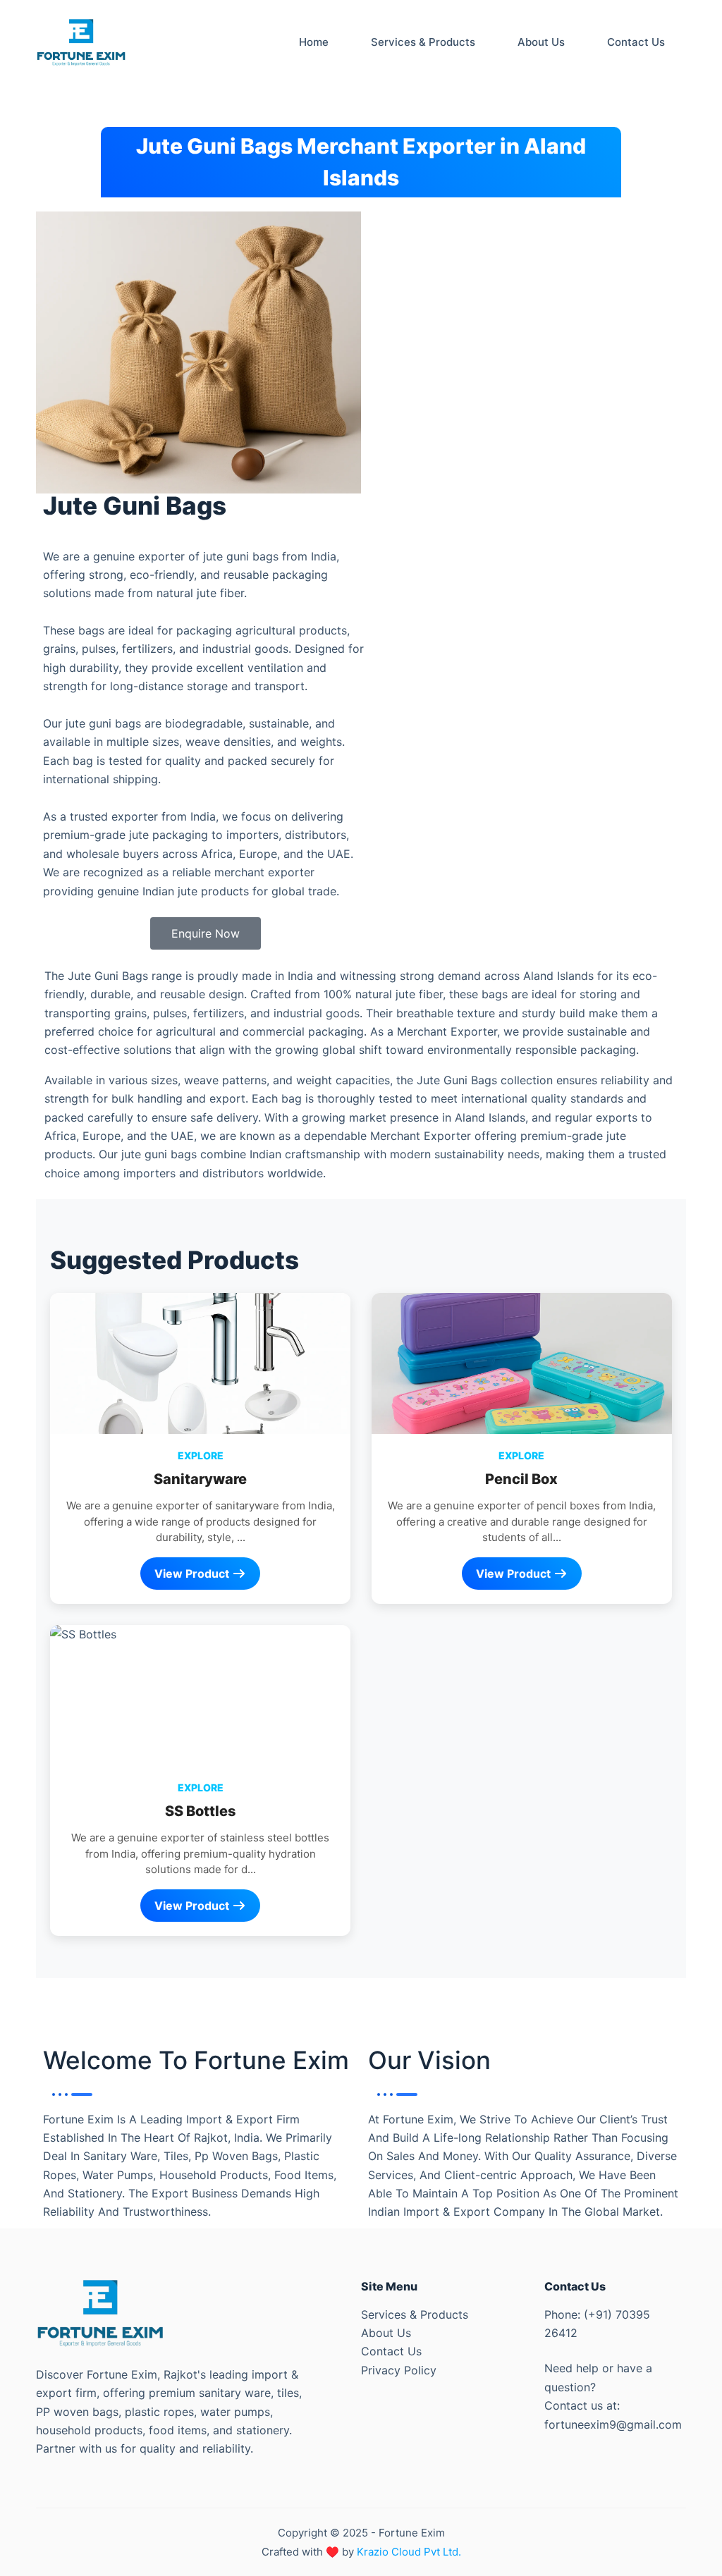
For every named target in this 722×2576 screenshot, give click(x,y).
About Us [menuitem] (541, 42)
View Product (193, 1574)
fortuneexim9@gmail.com (613, 2424)
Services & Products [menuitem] (423, 42)
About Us (386, 2333)
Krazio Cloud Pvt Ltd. (409, 2552)
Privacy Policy (399, 2370)
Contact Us (391, 2351)
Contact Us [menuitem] (636, 42)
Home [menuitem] (314, 42)
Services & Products (415, 2314)
